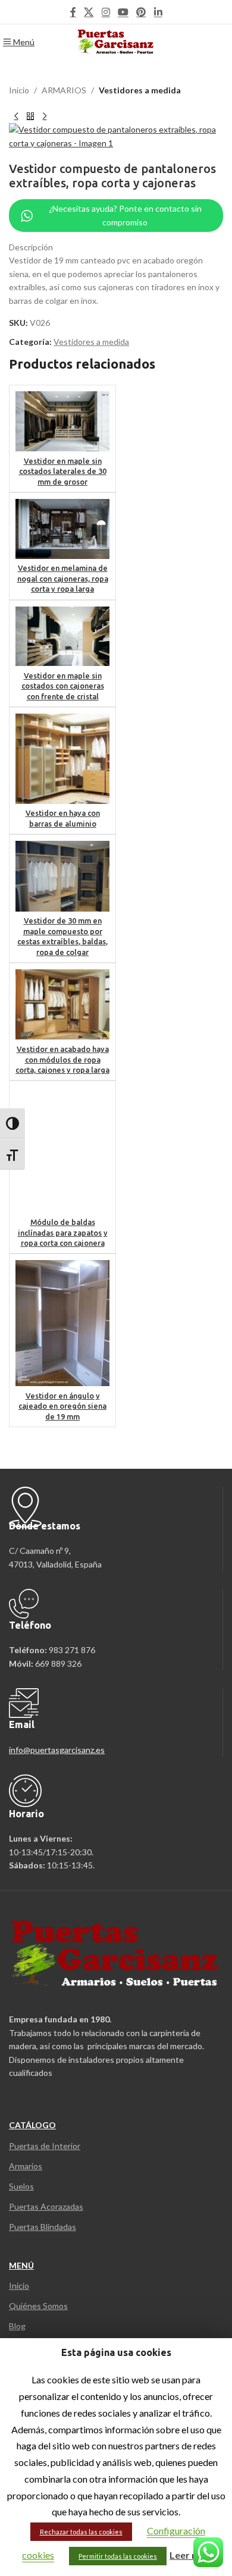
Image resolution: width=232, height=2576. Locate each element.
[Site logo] (116, 41)
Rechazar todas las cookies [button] (81, 2532)
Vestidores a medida (140, 90)
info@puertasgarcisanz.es (57, 1750)
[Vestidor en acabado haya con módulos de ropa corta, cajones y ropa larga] (62, 1004)
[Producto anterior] (16, 116)
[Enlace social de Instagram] (106, 12)
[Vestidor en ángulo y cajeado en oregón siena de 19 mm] (62, 1323)
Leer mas (190, 2555)
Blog (17, 2326)
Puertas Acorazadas (46, 2206)
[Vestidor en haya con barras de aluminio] (62, 759)
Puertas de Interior (45, 2146)
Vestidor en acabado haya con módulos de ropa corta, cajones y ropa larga (62, 1059)
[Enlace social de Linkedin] (158, 12)
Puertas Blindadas (43, 2227)
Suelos (21, 2186)
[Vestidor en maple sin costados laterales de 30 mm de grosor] (62, 421)
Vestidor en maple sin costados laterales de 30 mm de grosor (63, 471)
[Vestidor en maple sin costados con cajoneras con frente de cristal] (62, 637)
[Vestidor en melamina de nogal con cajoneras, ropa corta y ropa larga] (62, 529)
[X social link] (89, 12)
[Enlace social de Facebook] (73, 12)
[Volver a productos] (30, 116)
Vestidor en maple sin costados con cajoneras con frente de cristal (63, 686)
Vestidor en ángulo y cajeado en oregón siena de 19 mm (62, 1406)
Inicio (19, 90)
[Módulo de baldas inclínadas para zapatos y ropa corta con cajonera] (62, 1150)
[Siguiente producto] (45, 116)
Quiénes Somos (38, 2306)
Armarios (26, 2166)
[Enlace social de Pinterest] (141, 12)
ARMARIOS (64, 90)
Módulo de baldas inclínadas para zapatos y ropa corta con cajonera (63, 1232)
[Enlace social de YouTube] (123, 12)
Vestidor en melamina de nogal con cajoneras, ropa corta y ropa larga (63, 578)
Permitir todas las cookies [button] (118, 2556)
